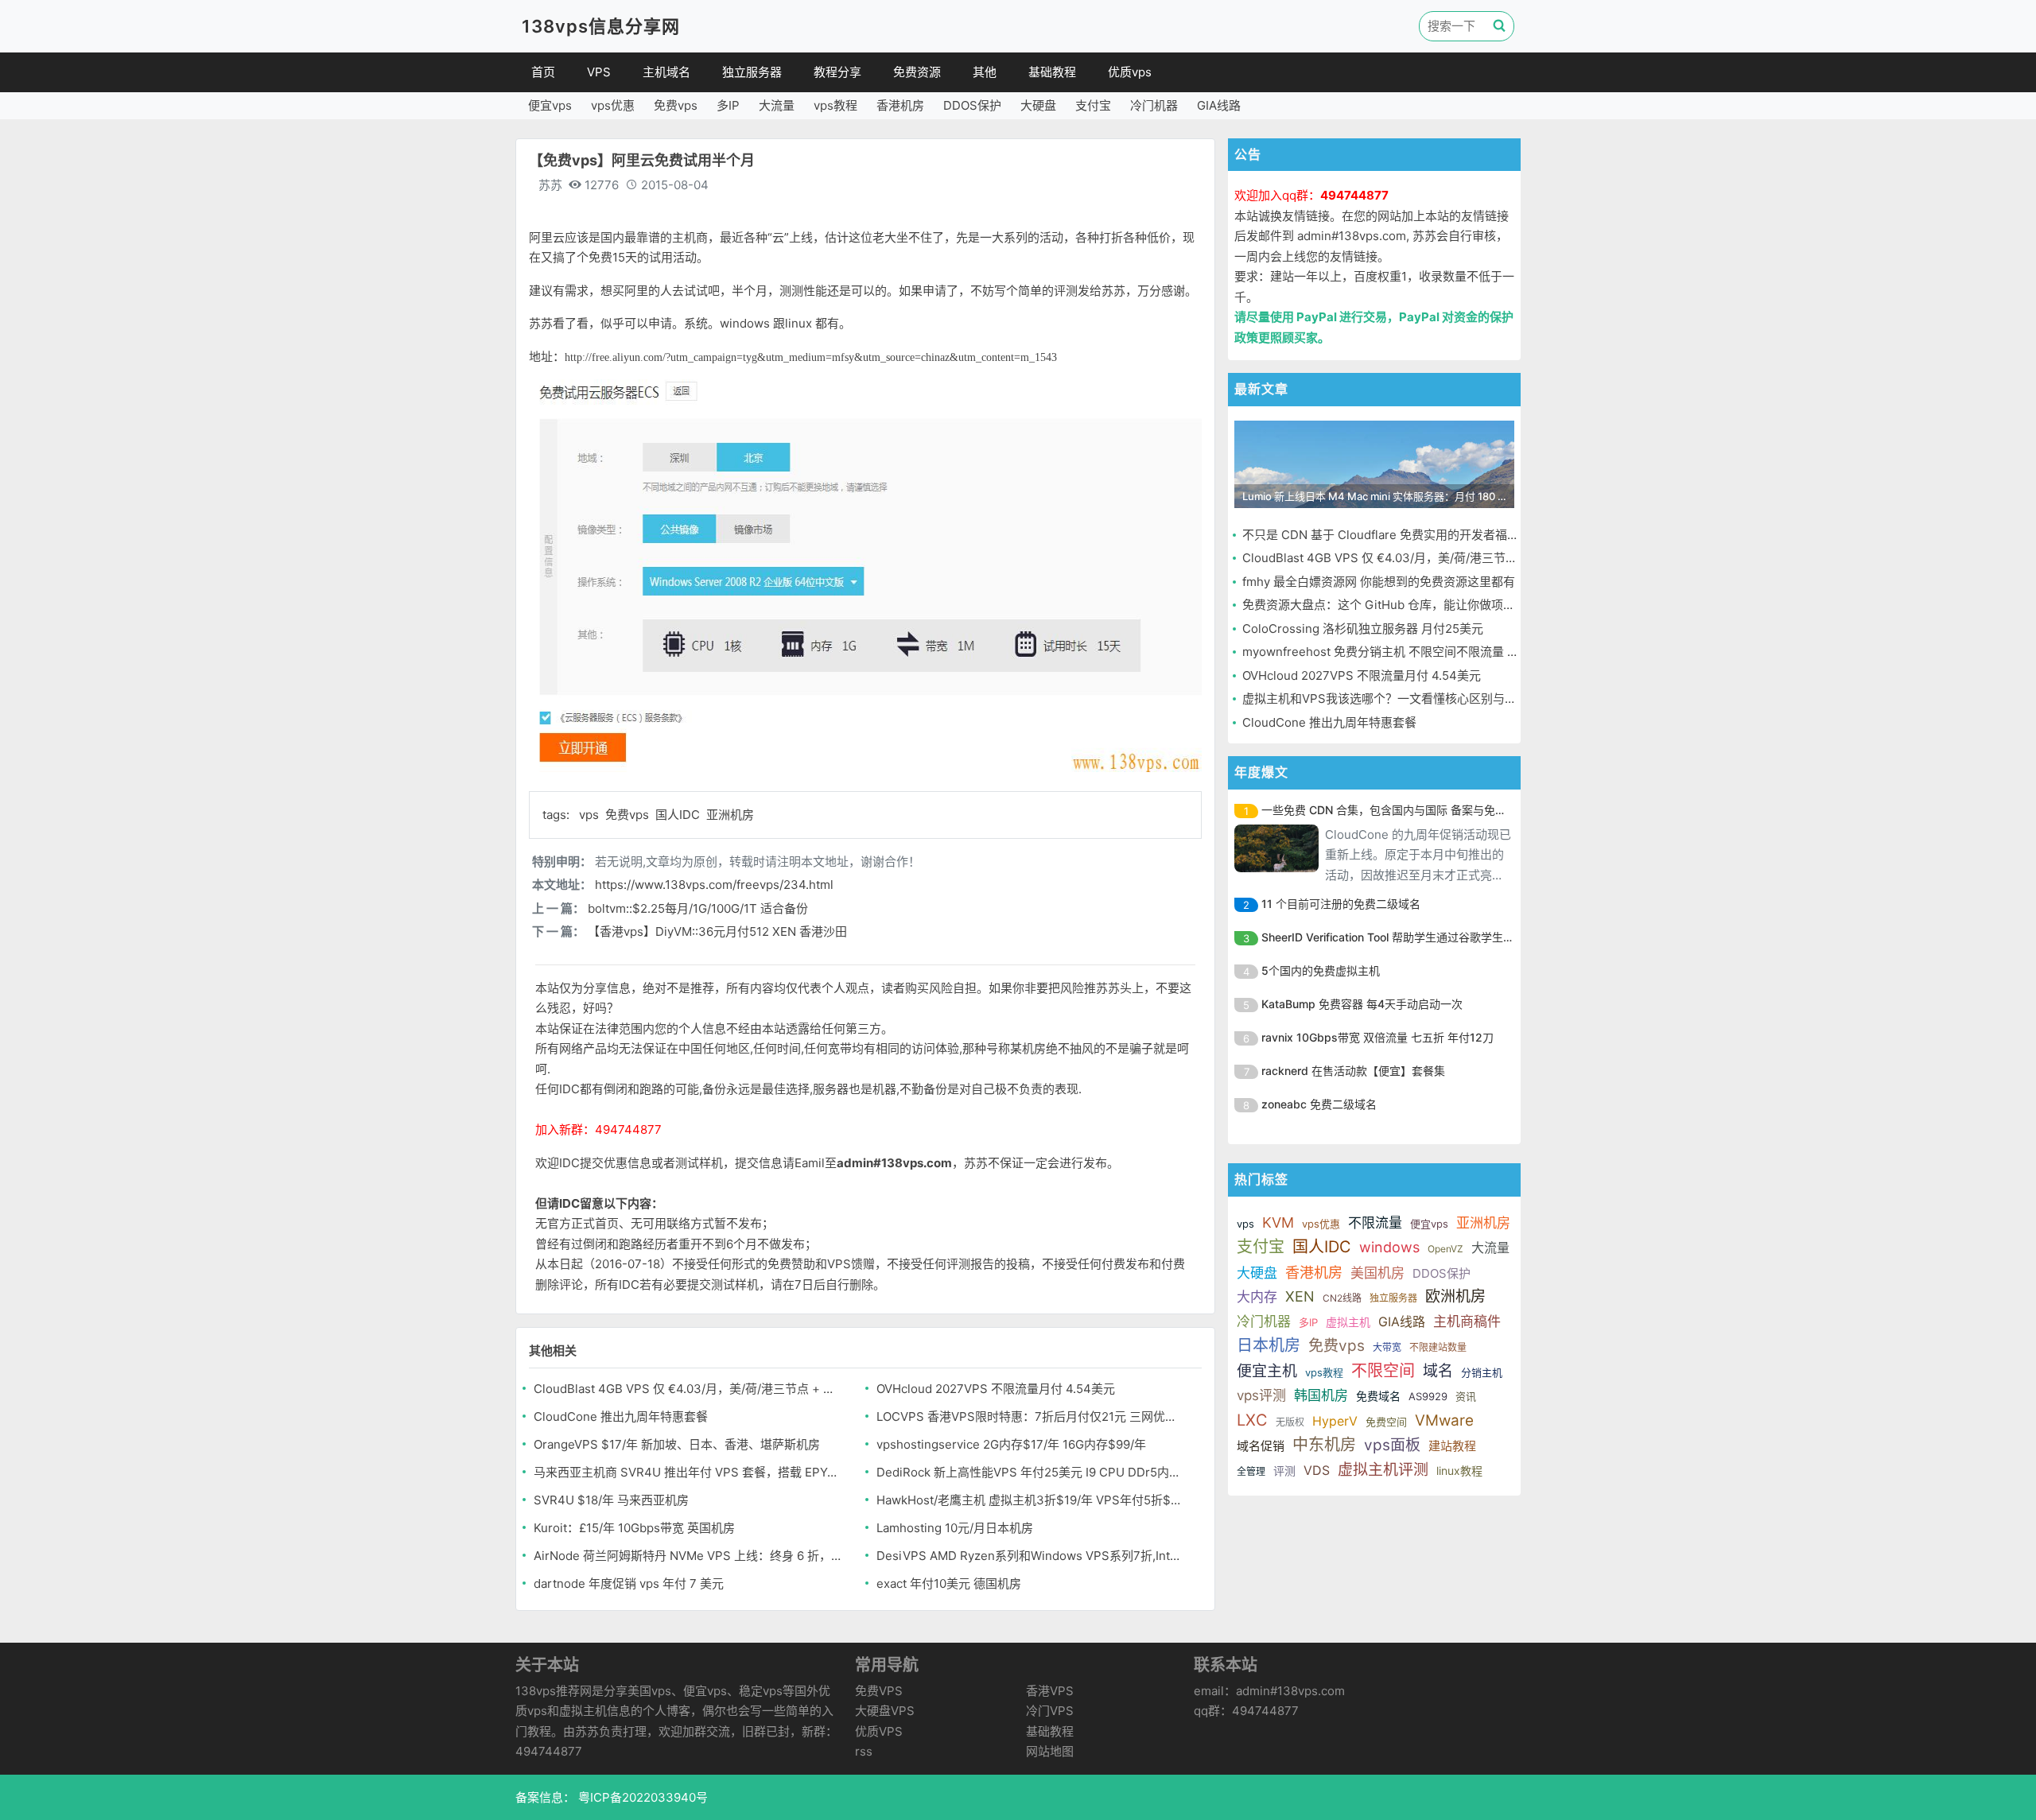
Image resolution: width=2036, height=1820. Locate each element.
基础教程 (1052, 72)
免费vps (676, 105)
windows (1389, 1247)
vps (591, 815)
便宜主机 (1267, 1371)
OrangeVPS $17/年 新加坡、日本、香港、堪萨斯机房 (677, 1444)
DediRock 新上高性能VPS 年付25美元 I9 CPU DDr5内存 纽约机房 (1031, 1472)
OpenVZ (1445, 1249)
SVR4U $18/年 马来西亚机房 (611, 1500)
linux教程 (1459, 1471)
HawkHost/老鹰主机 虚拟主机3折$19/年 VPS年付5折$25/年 (1031, 1500)
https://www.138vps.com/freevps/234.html (714, 885)
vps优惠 (613, 105)
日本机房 (1269, 1345)
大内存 (1257, 1297)
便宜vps (550, 105)
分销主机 (1482, 1372)
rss (864, 1751)
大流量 (777, 105)
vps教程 (835, 105)
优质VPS (879, 1731)
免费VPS (879, 1691)
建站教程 (1452, 1446)
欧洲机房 (1455, 1296)
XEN (1300, 1296)
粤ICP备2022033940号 (641, 1797)
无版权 (1290, 1422)
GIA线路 (1219, 105)
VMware (1444, 1420)
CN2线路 (1342, 1298)
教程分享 (837, 72)
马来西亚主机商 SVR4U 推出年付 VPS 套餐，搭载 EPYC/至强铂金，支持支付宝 (688, 1472)
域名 (1438, 1371)
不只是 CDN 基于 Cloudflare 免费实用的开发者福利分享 (1393, 535)
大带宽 (1387, 1347)
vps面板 (1392, 1445)
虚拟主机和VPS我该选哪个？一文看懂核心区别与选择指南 (1397, 699)
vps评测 (1261, 1395)
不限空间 (1383, 1371)
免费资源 (917, 72)
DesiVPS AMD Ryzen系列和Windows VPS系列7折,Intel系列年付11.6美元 (1031, 1556)
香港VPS (1050, 1691)
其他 (985, 72)
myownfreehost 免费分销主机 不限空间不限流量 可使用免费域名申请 (1428, 652)
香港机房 (900, 105)
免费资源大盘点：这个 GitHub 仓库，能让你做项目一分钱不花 (1408, 605)
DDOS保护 (972, 105)
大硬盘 (1038, 105)
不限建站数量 (1438, 1347)
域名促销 (1261, 1446)
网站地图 (1050, 1751)
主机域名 (666, 72)
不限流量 (1375, 1223)
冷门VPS (1050, 1711)
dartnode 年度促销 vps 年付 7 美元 (629, 1583)
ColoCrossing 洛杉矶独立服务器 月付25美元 (1363, 629)
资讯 (1466, 1396)
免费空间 (1386, 1422)
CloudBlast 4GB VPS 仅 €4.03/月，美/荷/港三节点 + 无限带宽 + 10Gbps (688, 1389)
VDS (1317, 1470)
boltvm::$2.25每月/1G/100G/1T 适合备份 (698, 908)
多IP (728, 105)
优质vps (1130, 72)
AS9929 (1428, 1396)
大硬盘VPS (885, 1711)
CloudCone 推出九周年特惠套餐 (621, 1416)
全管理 (1251, 1471)
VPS (599, 72)
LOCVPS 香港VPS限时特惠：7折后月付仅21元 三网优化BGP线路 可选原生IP (1031, 1416)
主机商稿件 (1467, 1321)
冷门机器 (1154, 105)
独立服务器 (752, 72)
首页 (543, 72)
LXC (1252, 1420)
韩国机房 (1321, 1395)
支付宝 (1093, 105)
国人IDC (679, 815)
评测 (1284, 1471)
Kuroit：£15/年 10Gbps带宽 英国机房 (634, 1528)
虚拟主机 (1348, 1322)
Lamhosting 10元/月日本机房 (955, 1528)
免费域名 (1378, 1396)
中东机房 (1324, 1445)
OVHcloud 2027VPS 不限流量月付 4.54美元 (996, 1389)
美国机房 (1377, 1273)
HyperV (1335, 1421)
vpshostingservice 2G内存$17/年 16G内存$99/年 (1011, 1444)
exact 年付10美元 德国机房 (949, 1583)
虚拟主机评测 (1383, 1470)
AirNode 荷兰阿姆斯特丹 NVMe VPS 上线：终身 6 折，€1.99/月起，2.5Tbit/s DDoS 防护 (688, 1556)
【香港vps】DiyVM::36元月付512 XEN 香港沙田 (717, 931)
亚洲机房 (730, 815)
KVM (1278, 1222)
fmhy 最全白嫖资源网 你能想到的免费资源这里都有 (1379, 582)
